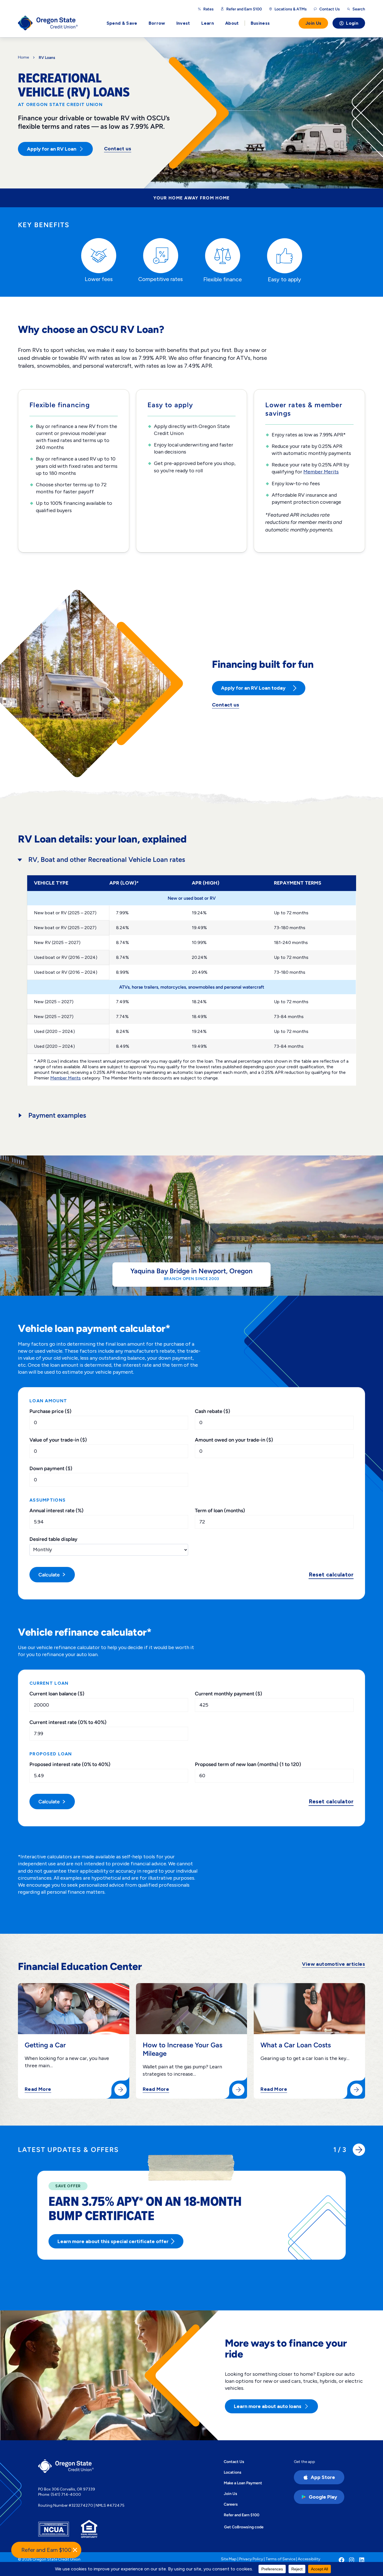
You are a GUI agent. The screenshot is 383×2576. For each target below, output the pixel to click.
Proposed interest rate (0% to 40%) (70, 1764)
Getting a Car (45, 2045)
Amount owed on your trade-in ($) (234, 1440)
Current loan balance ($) (57, 1694)
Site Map (229, 2559)
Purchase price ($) (50, 1411)
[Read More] (121, 2090)
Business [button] (260, 23)
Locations (233, 2472)
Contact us (118, 149)
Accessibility (309, 2559)
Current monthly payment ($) (229, 1694)
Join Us (313, 23)
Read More (38, 2089)
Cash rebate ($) (213, 1411)
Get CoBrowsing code (244, 2527)
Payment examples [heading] (57, 1115)
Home (23, 57)
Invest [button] (183, 23)
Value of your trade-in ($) (58, 1440)
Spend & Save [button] (122, 23)
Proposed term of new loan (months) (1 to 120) (248, 1764)
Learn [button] (208, 23)
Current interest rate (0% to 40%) (68, 1722)
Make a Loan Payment (243, 2483)
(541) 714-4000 (66, 2495)
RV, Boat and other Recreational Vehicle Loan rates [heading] (107, 859)
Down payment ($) (51, 1468)
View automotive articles (334, 1964)
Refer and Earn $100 (244, 9)
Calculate (49, 1575)
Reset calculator (331, 1575)
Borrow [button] (157, 23)
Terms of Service (280, 2559)
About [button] (232, 23)
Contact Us (234, 2462)
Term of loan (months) (220, 1510)
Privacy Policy (251, 2559)
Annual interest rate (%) (56, 1510)
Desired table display (53, 1539)
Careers (231, 2504)
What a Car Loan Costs (296, 2045)
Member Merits (321, 472)
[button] (359, 2150)
